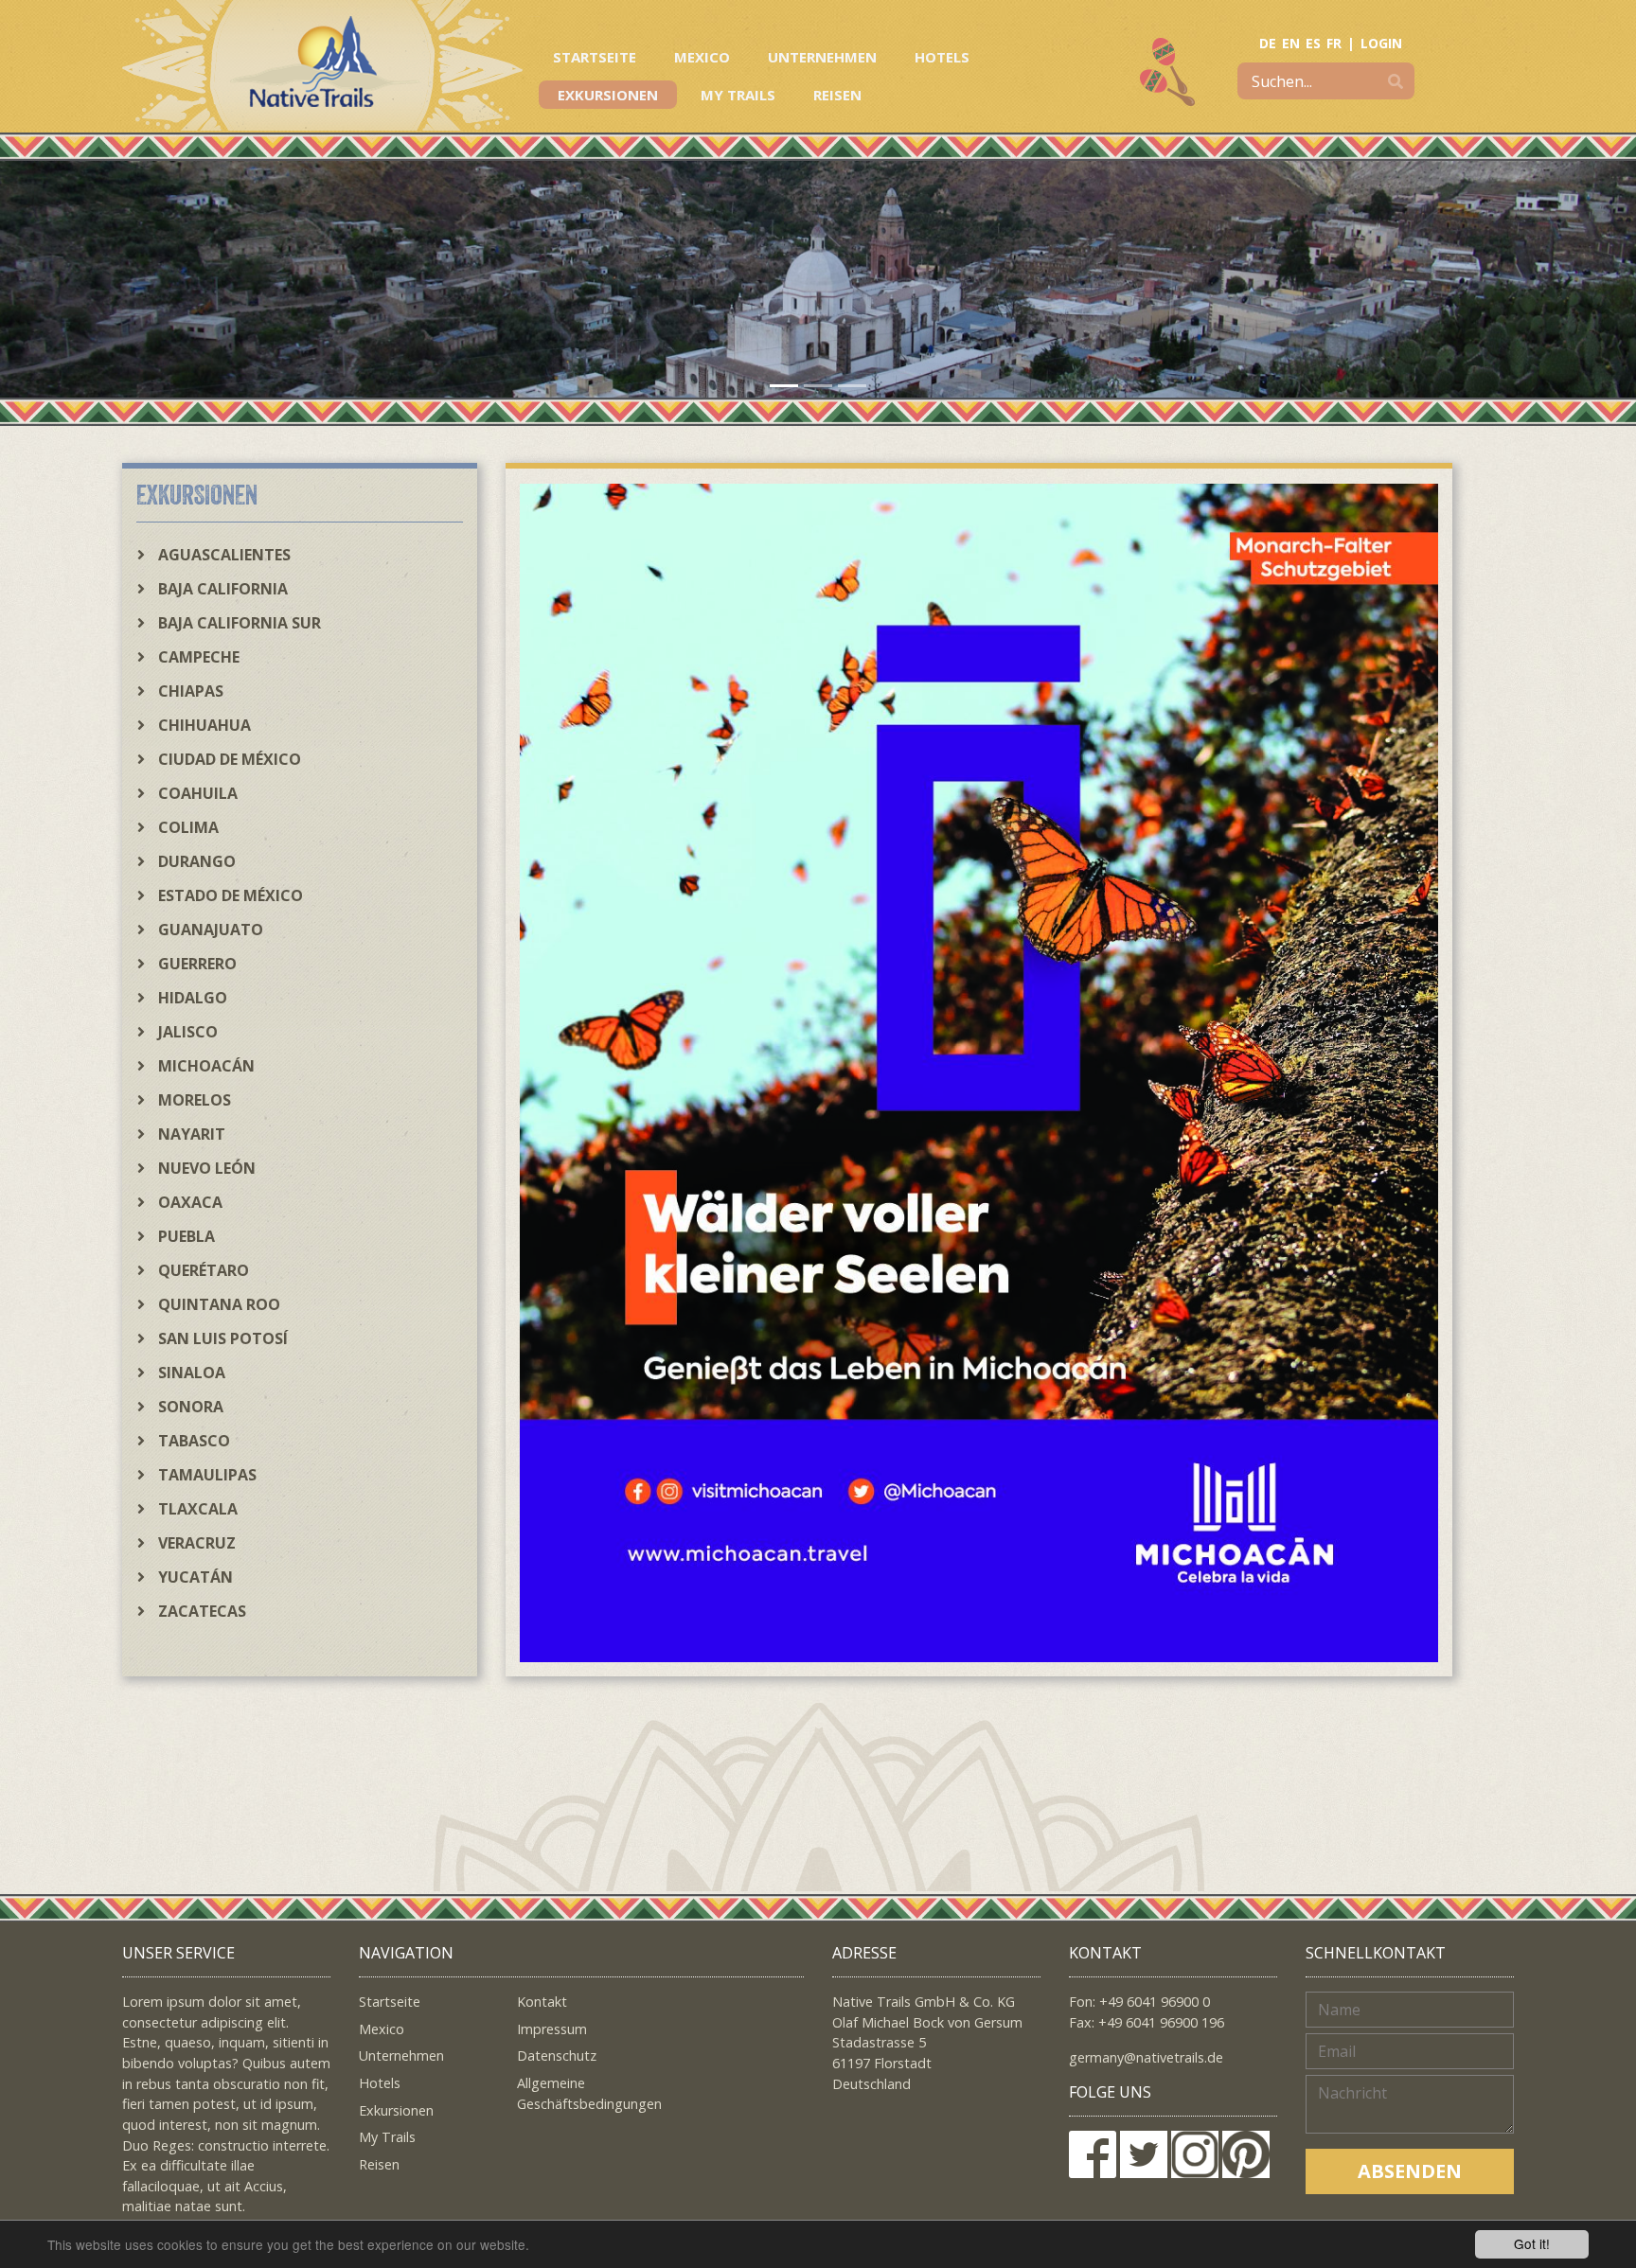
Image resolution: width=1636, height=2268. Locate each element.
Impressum (552, 2029)
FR (1334, 43)
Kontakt (542, 2002)
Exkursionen (608, 95)
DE (1268, 43)
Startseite (595, 57)
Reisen (837, 95)
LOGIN (1381, 43)
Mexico (702, 57)
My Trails (738, 95)
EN (1291, 43)
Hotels (942, 57)
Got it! (1532, 2243)
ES (1313, 43)
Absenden (1410, 2171)
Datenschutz (557, 2055)
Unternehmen (822, 57)
